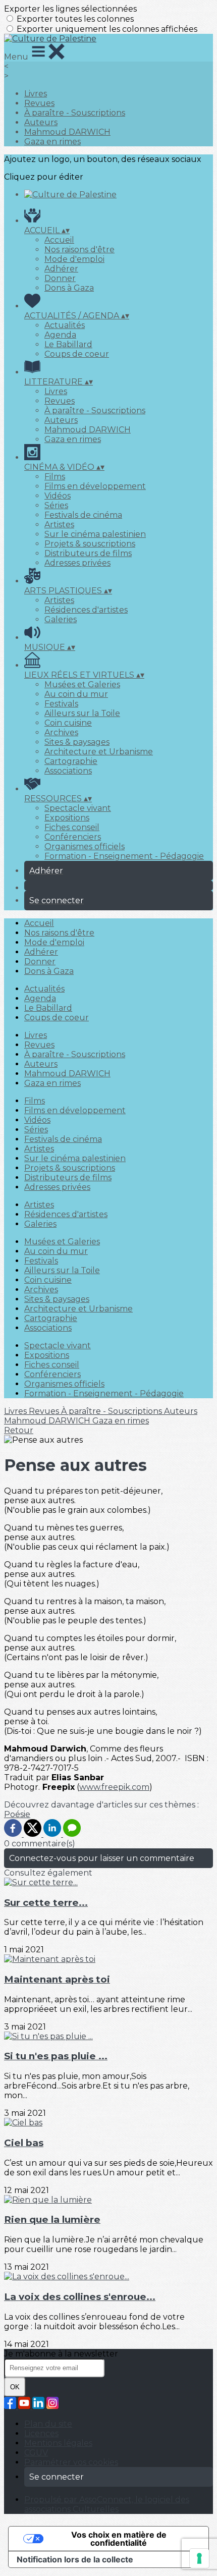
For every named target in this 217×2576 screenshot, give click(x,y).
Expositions (67, 818)
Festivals (61, 704)
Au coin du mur (76, 694)
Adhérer (61, 269)
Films (55, 477)
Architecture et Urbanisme (99, 752)
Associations (68, 771)
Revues (39, 103)
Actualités (65, 325)
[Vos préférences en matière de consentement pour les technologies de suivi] (199, 2558)
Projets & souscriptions (90, 544)
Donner (60, 278)
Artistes (59, 525)
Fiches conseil (72, 827)
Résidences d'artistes (86, 610)
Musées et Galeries (82, 684)
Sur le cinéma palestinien (95, 534)
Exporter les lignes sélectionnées (70, 9)
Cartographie (71, 761)
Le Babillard (68, 344)
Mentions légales (58, 2443)
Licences (41, 2433)
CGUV (36, 2453)
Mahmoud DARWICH (67, 132)
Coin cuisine (68, 723)
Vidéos (58, 496)
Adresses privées (77, 563)
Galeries (61, 619)
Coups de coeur (77, 354)
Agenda (60, 335)
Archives (61, 732)
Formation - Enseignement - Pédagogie (124, 856)
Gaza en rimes (52, 142)
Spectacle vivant (78, 808)
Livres (36, 94)
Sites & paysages (77, 742)
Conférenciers (73, 837)
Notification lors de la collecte (75, 2559)
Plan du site (48, 2424)
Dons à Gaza (69, 288)
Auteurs (41, 122)
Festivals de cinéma (83, 515)
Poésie (17, 1814)
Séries (56, 505)
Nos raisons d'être (79, 250)
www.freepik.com (114, 1787)
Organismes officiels (85, 846)
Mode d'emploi (74, 259)
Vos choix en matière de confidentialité (119, 2539)
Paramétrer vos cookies (71, 2462)
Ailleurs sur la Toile (82, 713)
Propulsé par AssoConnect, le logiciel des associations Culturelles (107, 2504)
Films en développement (95, 486)
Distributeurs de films (88, 553)
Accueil (59, 240)
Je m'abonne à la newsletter (61, 2354)
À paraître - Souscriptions (75, 113)
